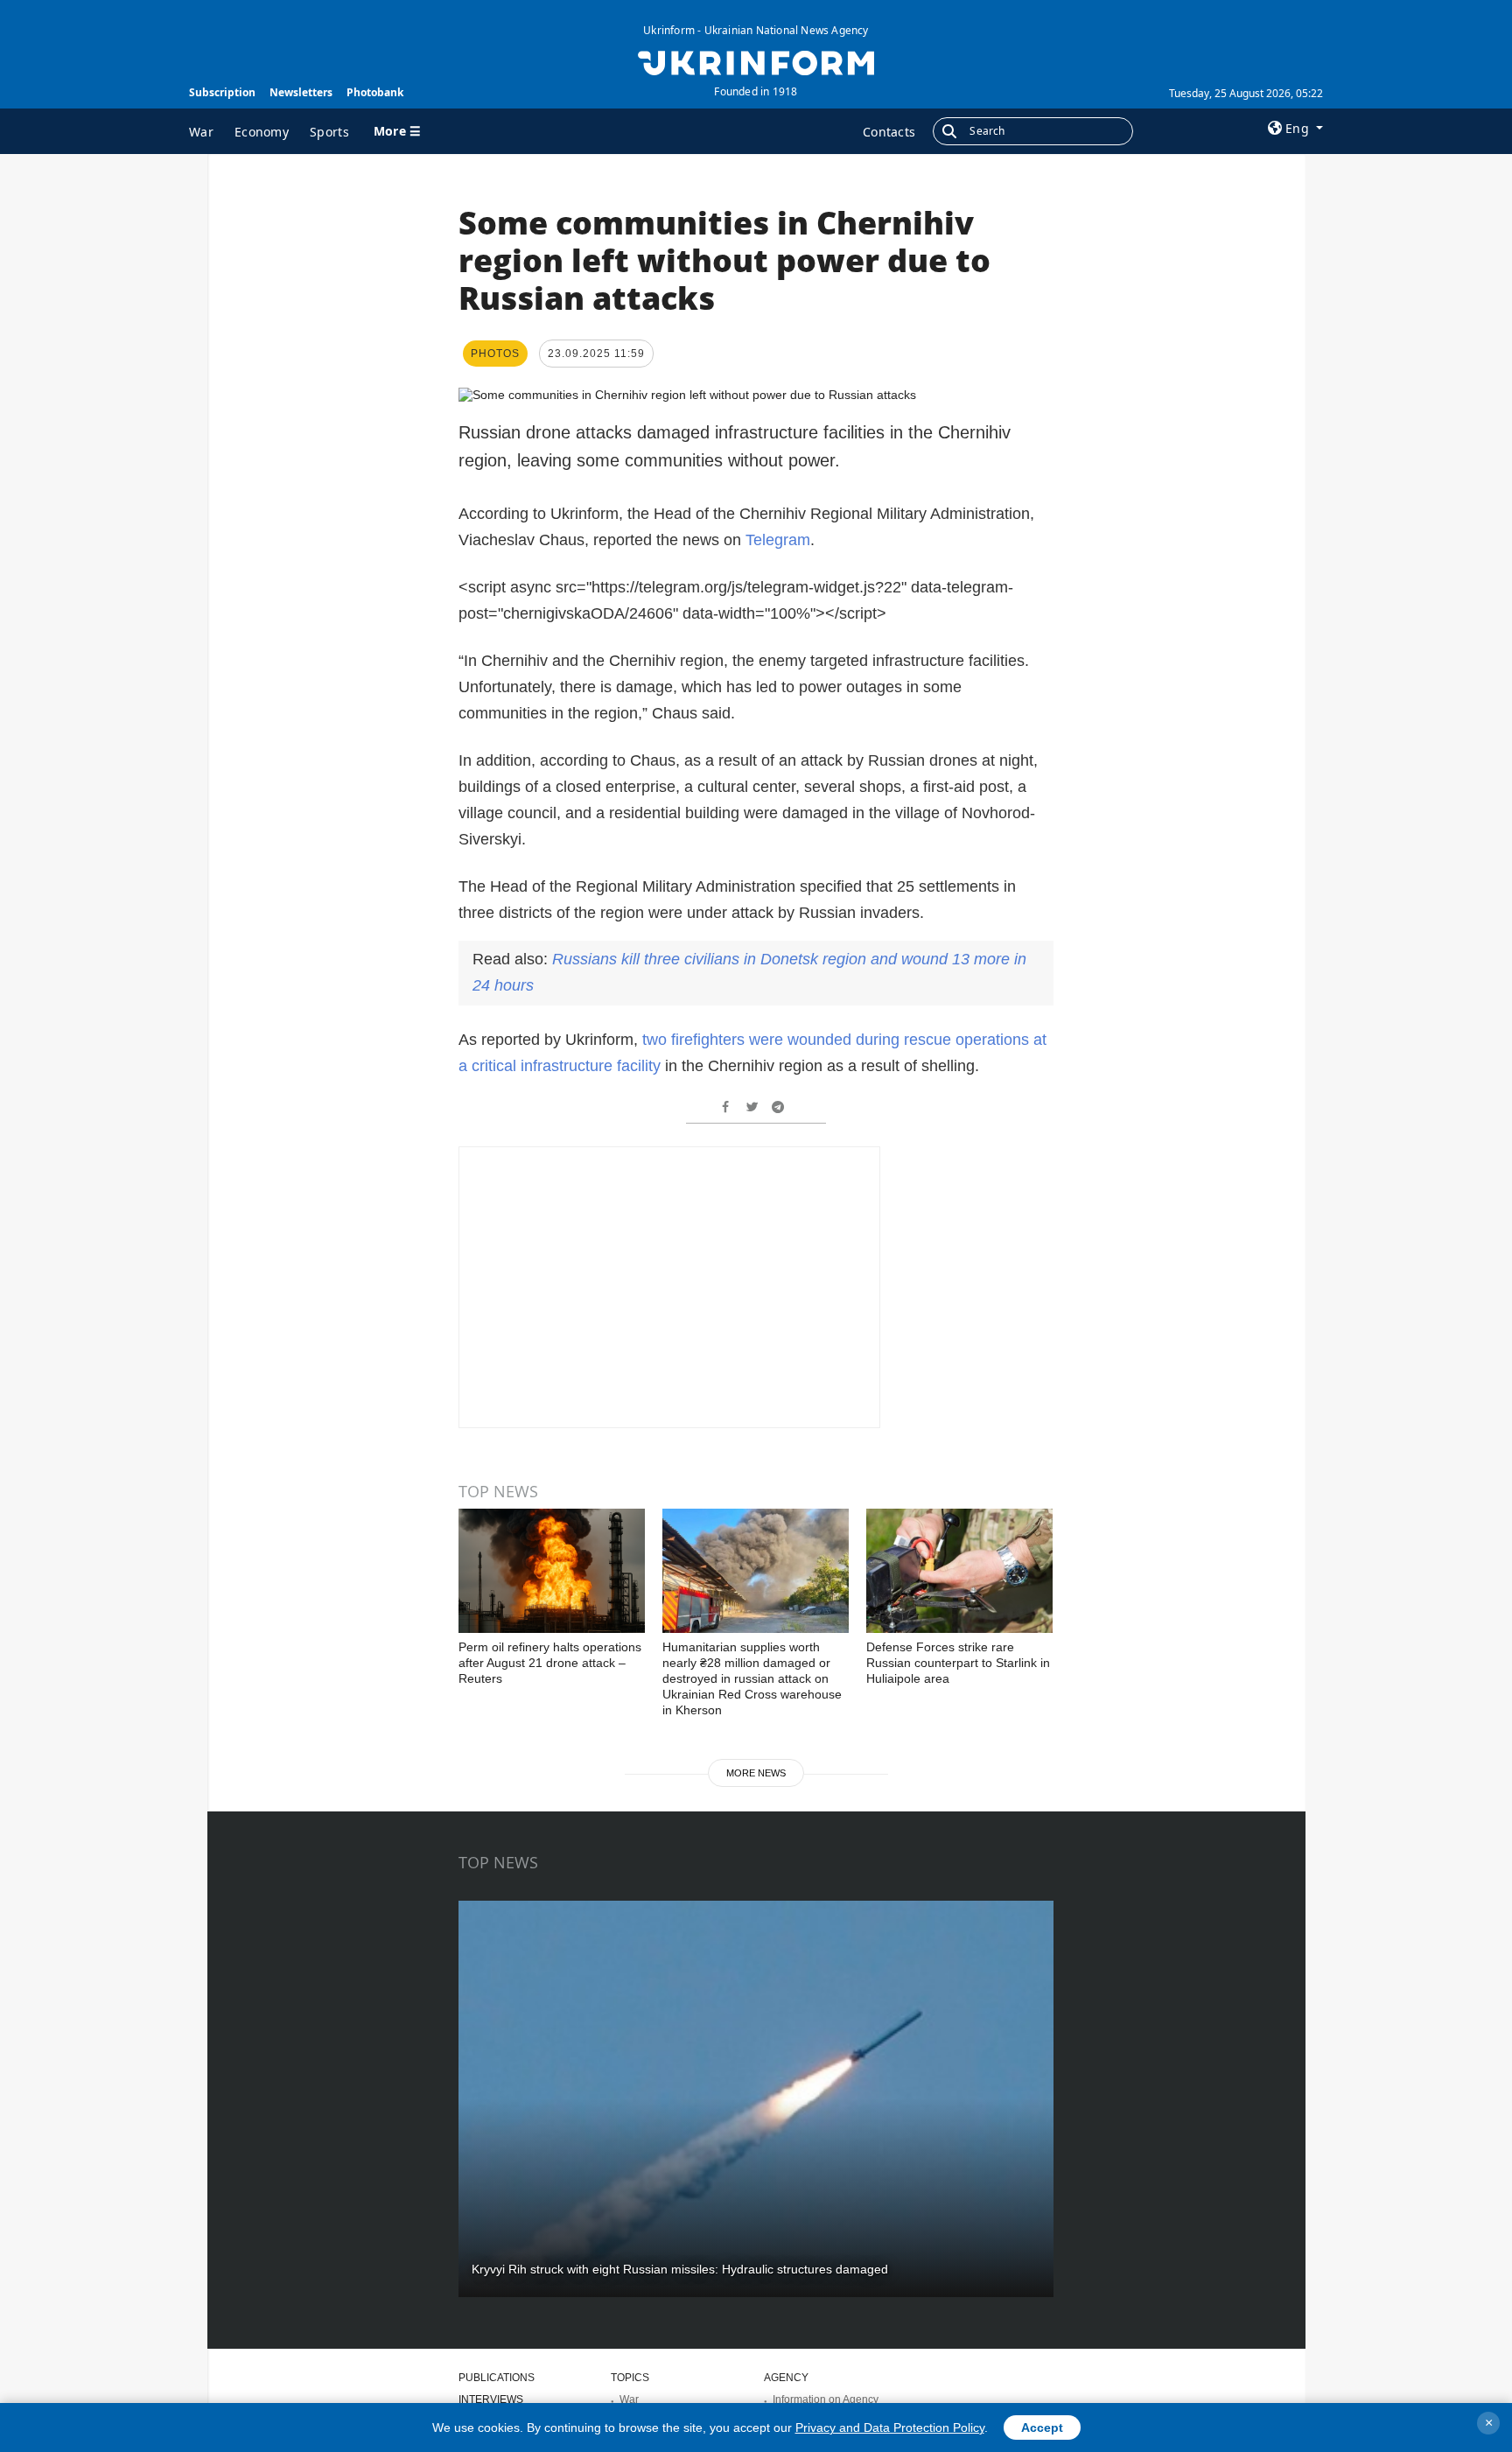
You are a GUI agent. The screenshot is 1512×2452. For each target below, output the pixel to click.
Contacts (889, 132)
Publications (497, 2378)
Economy (262, 132)
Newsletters (301, 92)
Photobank (375, 92)
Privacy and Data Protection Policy (890, 2427)
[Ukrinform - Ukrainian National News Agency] (756, 61)
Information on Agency (826, 2399)
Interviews (491, 2399)
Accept (1042, 2427)
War (201, 132)
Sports (329, 132)
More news (756, 1773)
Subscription (222, 92)
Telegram (778, 540)
